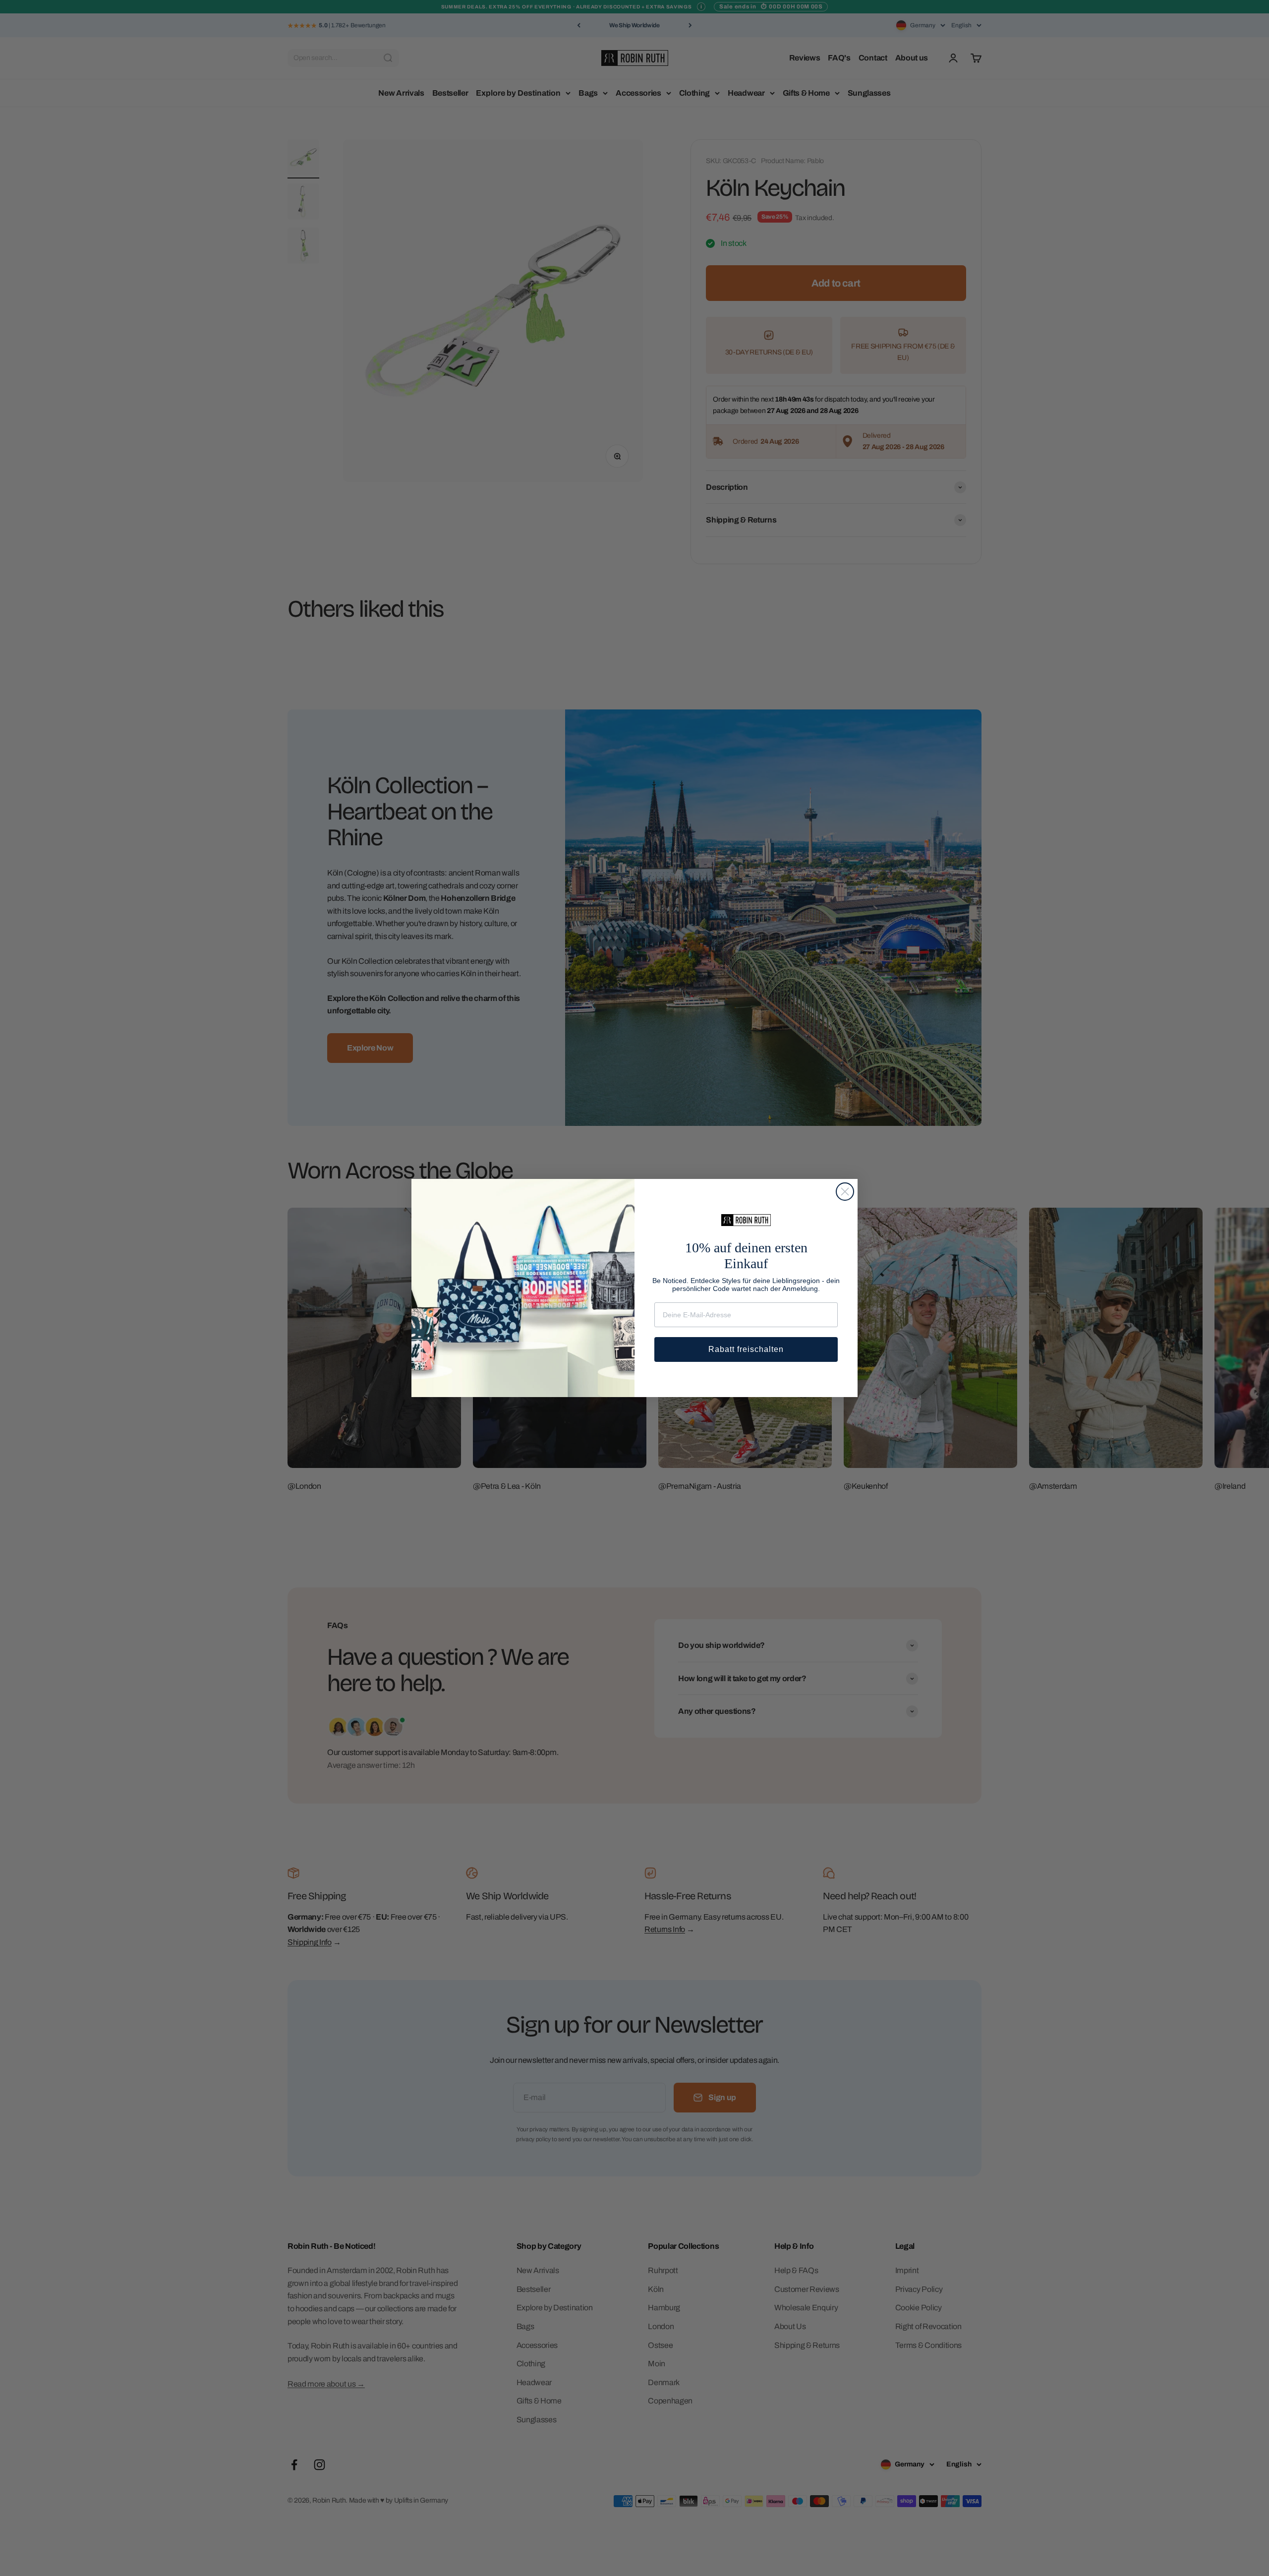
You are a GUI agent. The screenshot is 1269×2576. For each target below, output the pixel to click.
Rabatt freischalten (746, 1349)
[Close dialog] (845, 1192)
